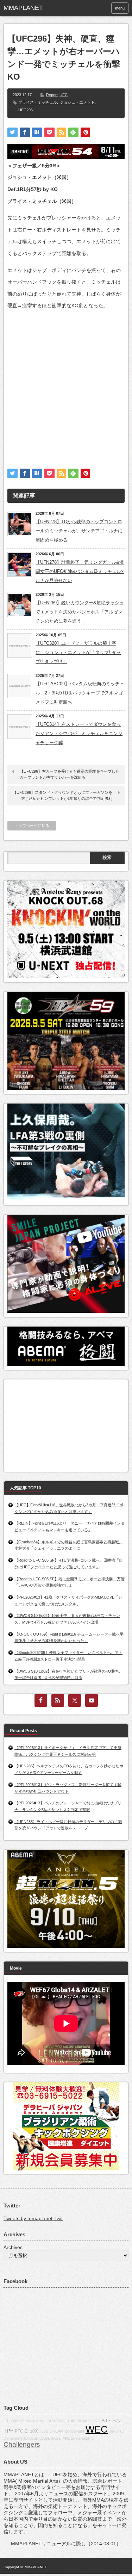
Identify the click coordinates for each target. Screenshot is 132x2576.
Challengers (22, 2444)
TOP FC (18, 2421)
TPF (8, 2431)
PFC (19, 2431)
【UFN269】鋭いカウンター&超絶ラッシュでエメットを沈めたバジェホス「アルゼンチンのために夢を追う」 (80, 612)
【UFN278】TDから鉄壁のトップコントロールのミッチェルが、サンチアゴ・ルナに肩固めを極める (79, 531)
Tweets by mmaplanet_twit (33, 2218)
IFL (6, 2421)
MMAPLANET (36, 2567)
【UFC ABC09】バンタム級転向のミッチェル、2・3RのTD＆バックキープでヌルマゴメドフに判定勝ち (80, 693)
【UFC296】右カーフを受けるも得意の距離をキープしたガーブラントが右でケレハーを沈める (70, 774)
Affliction (70, 2438)
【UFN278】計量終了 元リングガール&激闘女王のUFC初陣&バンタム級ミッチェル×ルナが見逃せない (80, 571)
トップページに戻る (32, 826)
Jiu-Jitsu (116, 2431)
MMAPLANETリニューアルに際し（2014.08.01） (66, 2544)
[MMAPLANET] (30, 8)
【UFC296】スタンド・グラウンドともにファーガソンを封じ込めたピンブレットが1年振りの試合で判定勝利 (62, 796)
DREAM (56, 2431)
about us (31, 2438)
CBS (44, 2431)
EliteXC (32, 2431)
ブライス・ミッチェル (38, 102)
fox (29, 2421)
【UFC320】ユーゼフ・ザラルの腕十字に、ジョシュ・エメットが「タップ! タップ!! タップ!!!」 (78, 652)
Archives (13, 2247)
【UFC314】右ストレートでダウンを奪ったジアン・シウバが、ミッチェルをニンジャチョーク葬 (79, 733)
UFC (64, 95)
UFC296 (26, 110)
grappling (86, 2438)
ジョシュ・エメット (77, 102)
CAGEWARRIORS (84, 2421)
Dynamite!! (13, 2438)
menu (120, 8)
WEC (97, 2429)
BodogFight (74, 2431)
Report (52, 95)
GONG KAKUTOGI (50, 2421)
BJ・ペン (112, 2421)
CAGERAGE (50, 2438)
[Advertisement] (66, 383)
